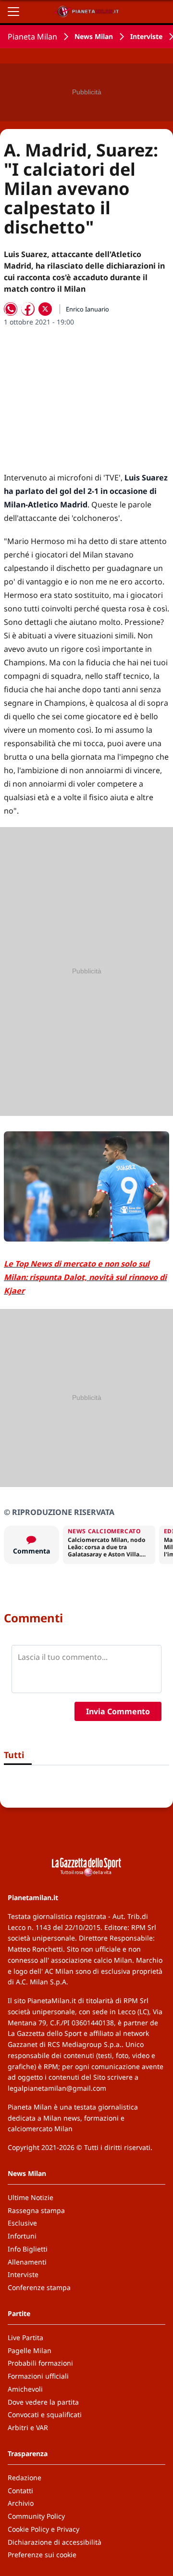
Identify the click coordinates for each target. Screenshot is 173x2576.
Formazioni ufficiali (38, 2376)
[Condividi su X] (45, 309)
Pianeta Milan (32, 37)
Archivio (21, 2503)
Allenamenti (27, 2262)
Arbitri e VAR (28, 2427)
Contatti (20, 2491)
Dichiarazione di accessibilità (55, 2542)
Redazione (25, 2478)
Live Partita (25, 2337)
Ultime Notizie (31, 2197)
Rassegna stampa (36, 2210)
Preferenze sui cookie (42, 2555)
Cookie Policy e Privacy (43, 2529)
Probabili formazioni (40, 2363)
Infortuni (22, 2236)
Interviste (146, 36)
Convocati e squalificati (45, 2414)
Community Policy (36, 2516)
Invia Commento (118, 1711)
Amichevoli (25, 2389)
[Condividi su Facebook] (28, 309)
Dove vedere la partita (43, 2402)
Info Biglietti (28, 2249)
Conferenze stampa (39, 2287)
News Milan (94, 36)
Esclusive (22, 2223)
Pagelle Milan (30, 2350)
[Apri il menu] (13, 12)
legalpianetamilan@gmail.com (57, 2088)
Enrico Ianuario (87, 309)
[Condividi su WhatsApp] (11, 309)
